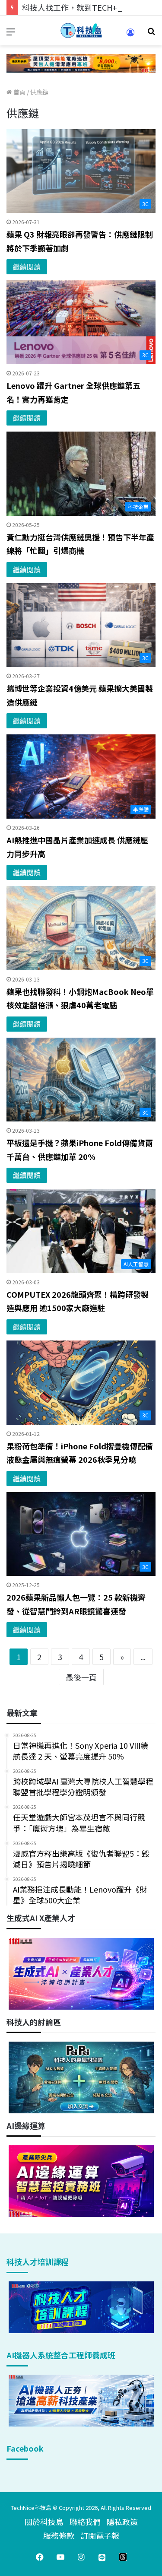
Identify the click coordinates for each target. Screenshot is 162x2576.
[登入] (130, 35)
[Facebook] (40, 2557)
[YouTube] (60, 2557)
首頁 (19, 92)
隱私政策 (122, 2522)
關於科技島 (44, 2522)
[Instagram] (81, 2557)
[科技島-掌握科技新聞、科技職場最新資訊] (81, 30)
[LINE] (102, 2557)
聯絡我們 (85, 2522)
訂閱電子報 (100, 2535)
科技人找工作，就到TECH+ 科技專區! (87, 7)
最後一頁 (81, 1677)
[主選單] (11, 34)
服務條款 (59, 2535)
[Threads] (123, 2557)
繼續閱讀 (27, 267)
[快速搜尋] (151, 34)
